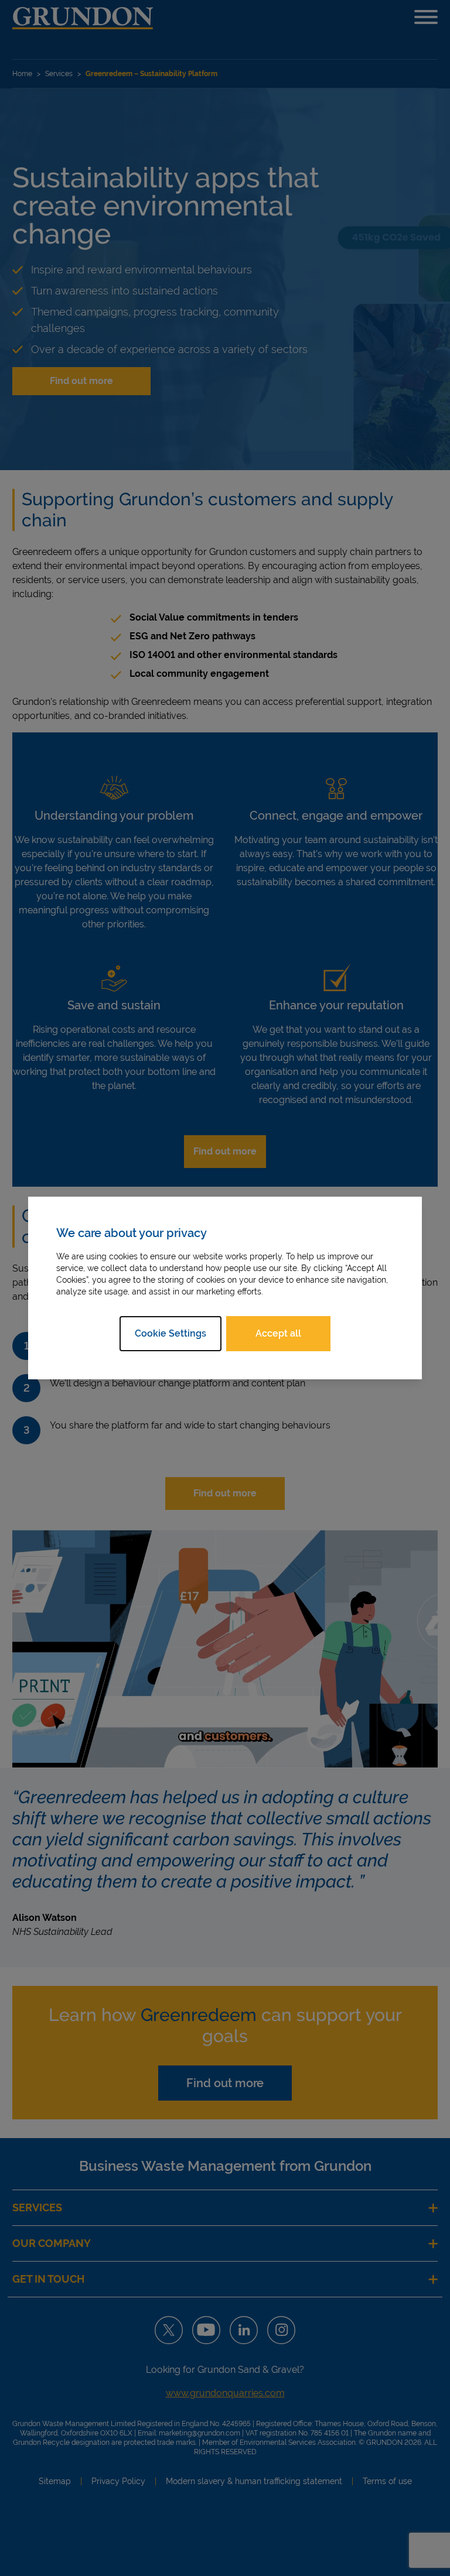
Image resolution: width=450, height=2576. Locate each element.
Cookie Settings (171, 1333)
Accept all (278, 1333)
